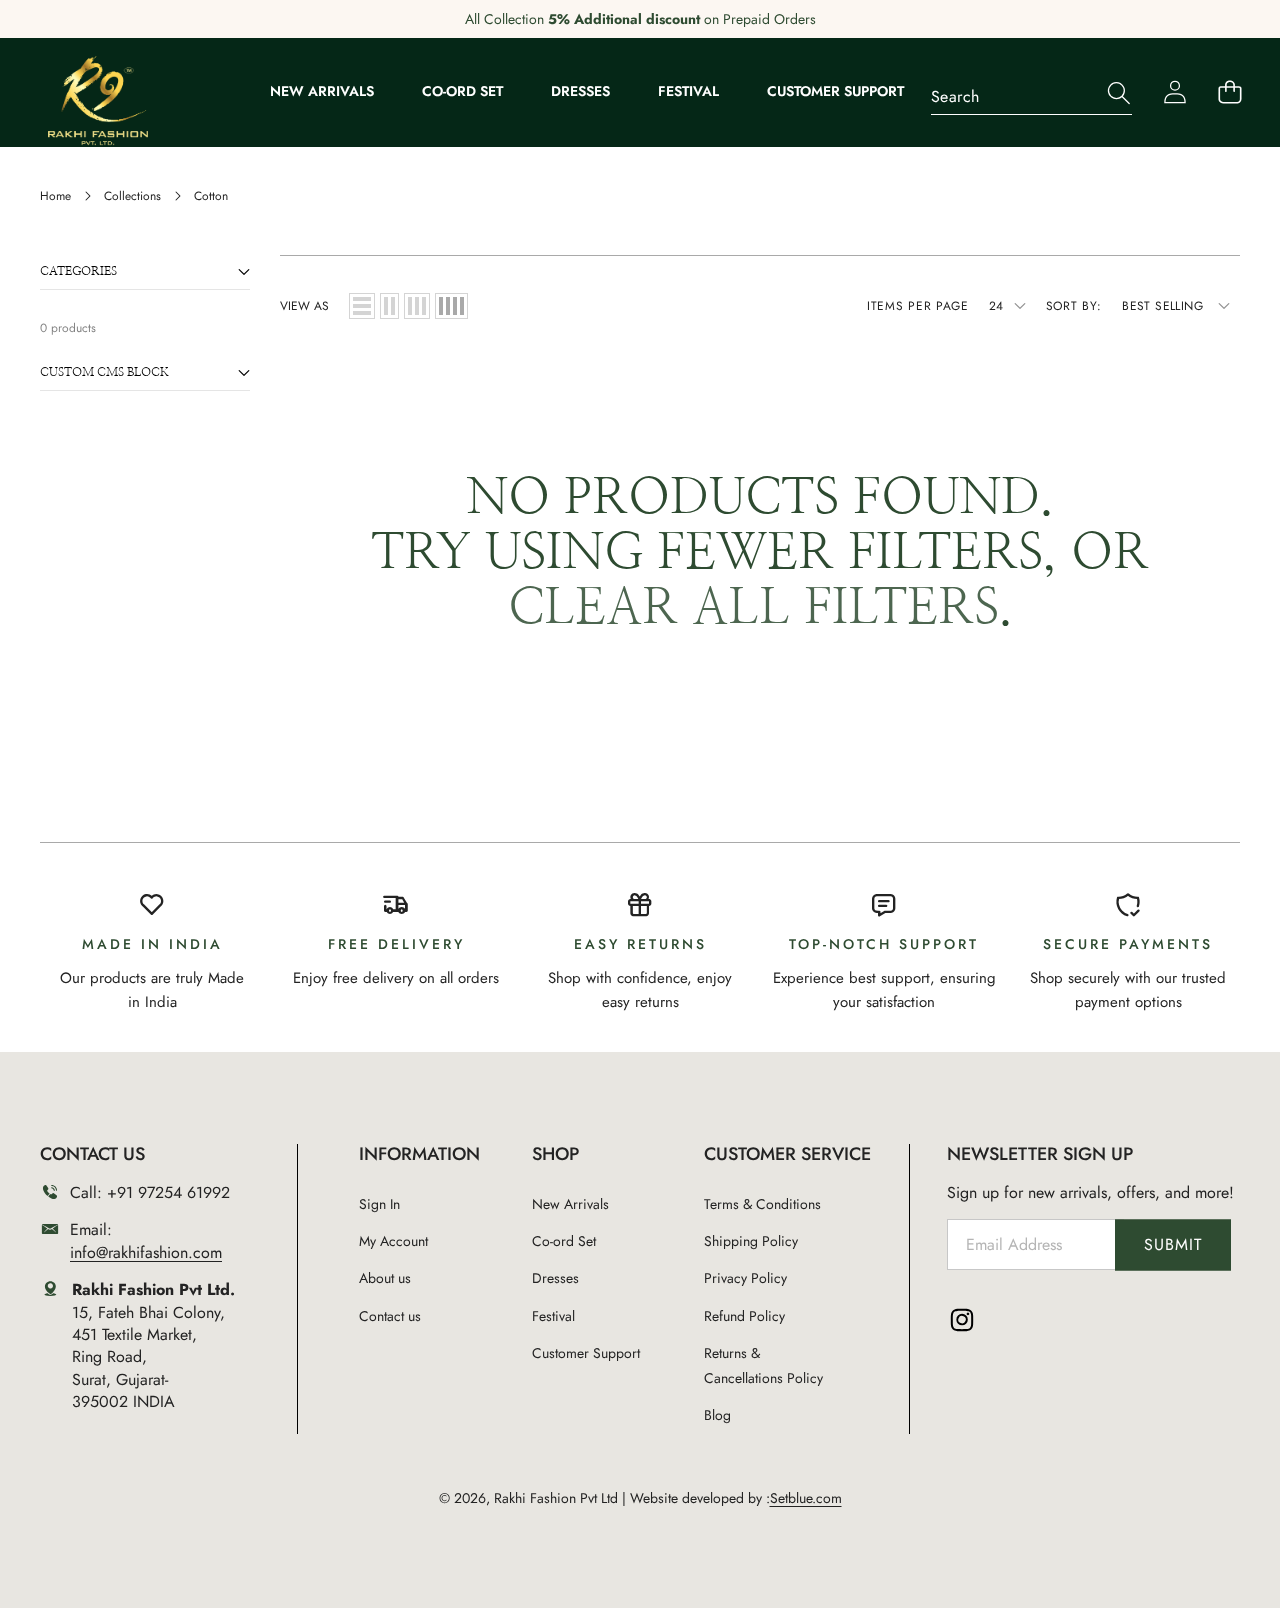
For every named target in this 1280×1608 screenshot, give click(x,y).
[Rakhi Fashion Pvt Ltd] (98, 101)
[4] (451, 306)
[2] (389, 306)
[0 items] (1229, 92)
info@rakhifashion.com (146, 1252)
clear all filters (753, 609)
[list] (362, 306)
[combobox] (1031, 92)
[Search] (1108, 93)
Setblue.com (806, 1498)
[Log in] (1174, 92)
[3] (417, 306)
